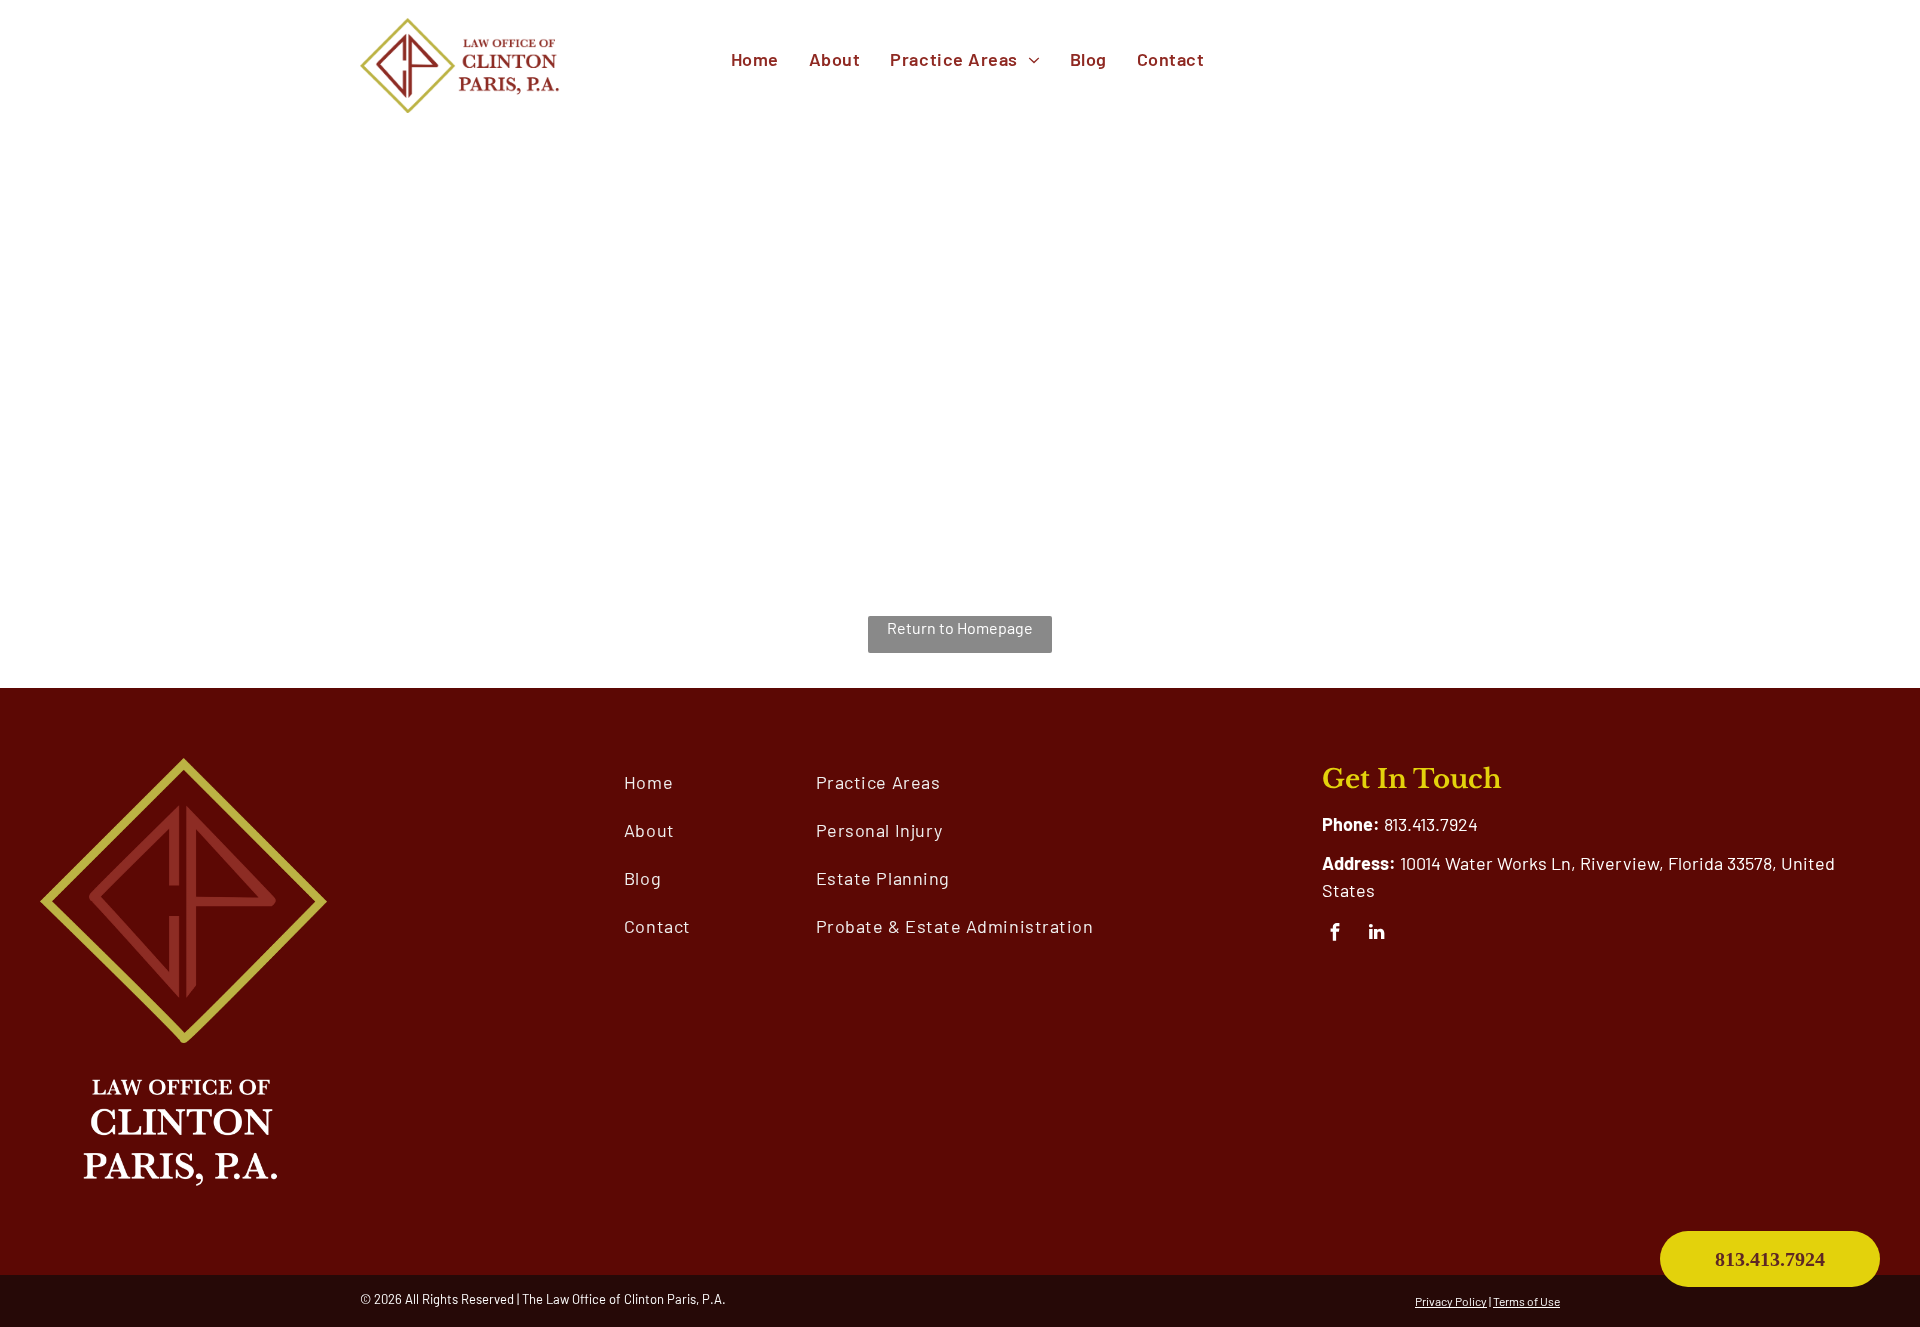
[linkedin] (1376, 935)
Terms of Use (1526, 1301)
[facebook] (1335, 935)
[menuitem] (755, 59)
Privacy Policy (1451, 1301)
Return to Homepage (960, 627)
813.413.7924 (1431, 824)
